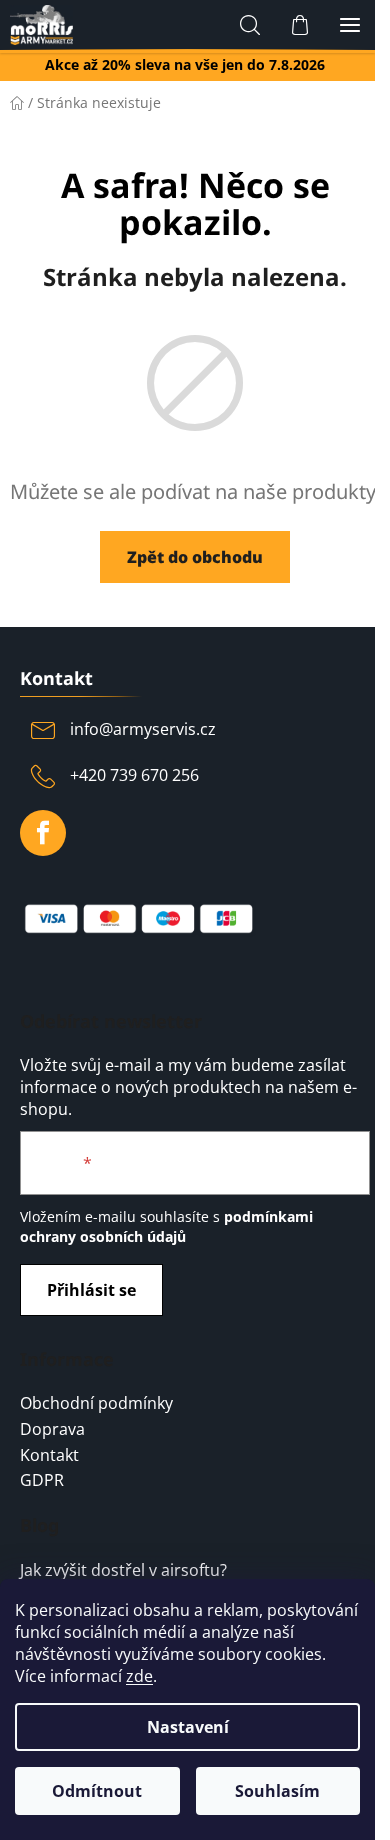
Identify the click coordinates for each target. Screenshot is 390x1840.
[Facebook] (43, 833)
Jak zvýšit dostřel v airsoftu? (123, 1571)
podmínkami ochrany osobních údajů (166, 1226)
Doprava (52, 1430)
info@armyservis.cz (143, 729)
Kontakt (49, 1456)
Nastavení (188, 1727)
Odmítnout (97, 1791)
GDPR (42, 1481)
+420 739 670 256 (134, 775)
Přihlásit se (91, 1290)
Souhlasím (277, 1791)
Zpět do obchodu (195, 557)
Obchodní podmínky (96, 1404)
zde (139, 1676)
